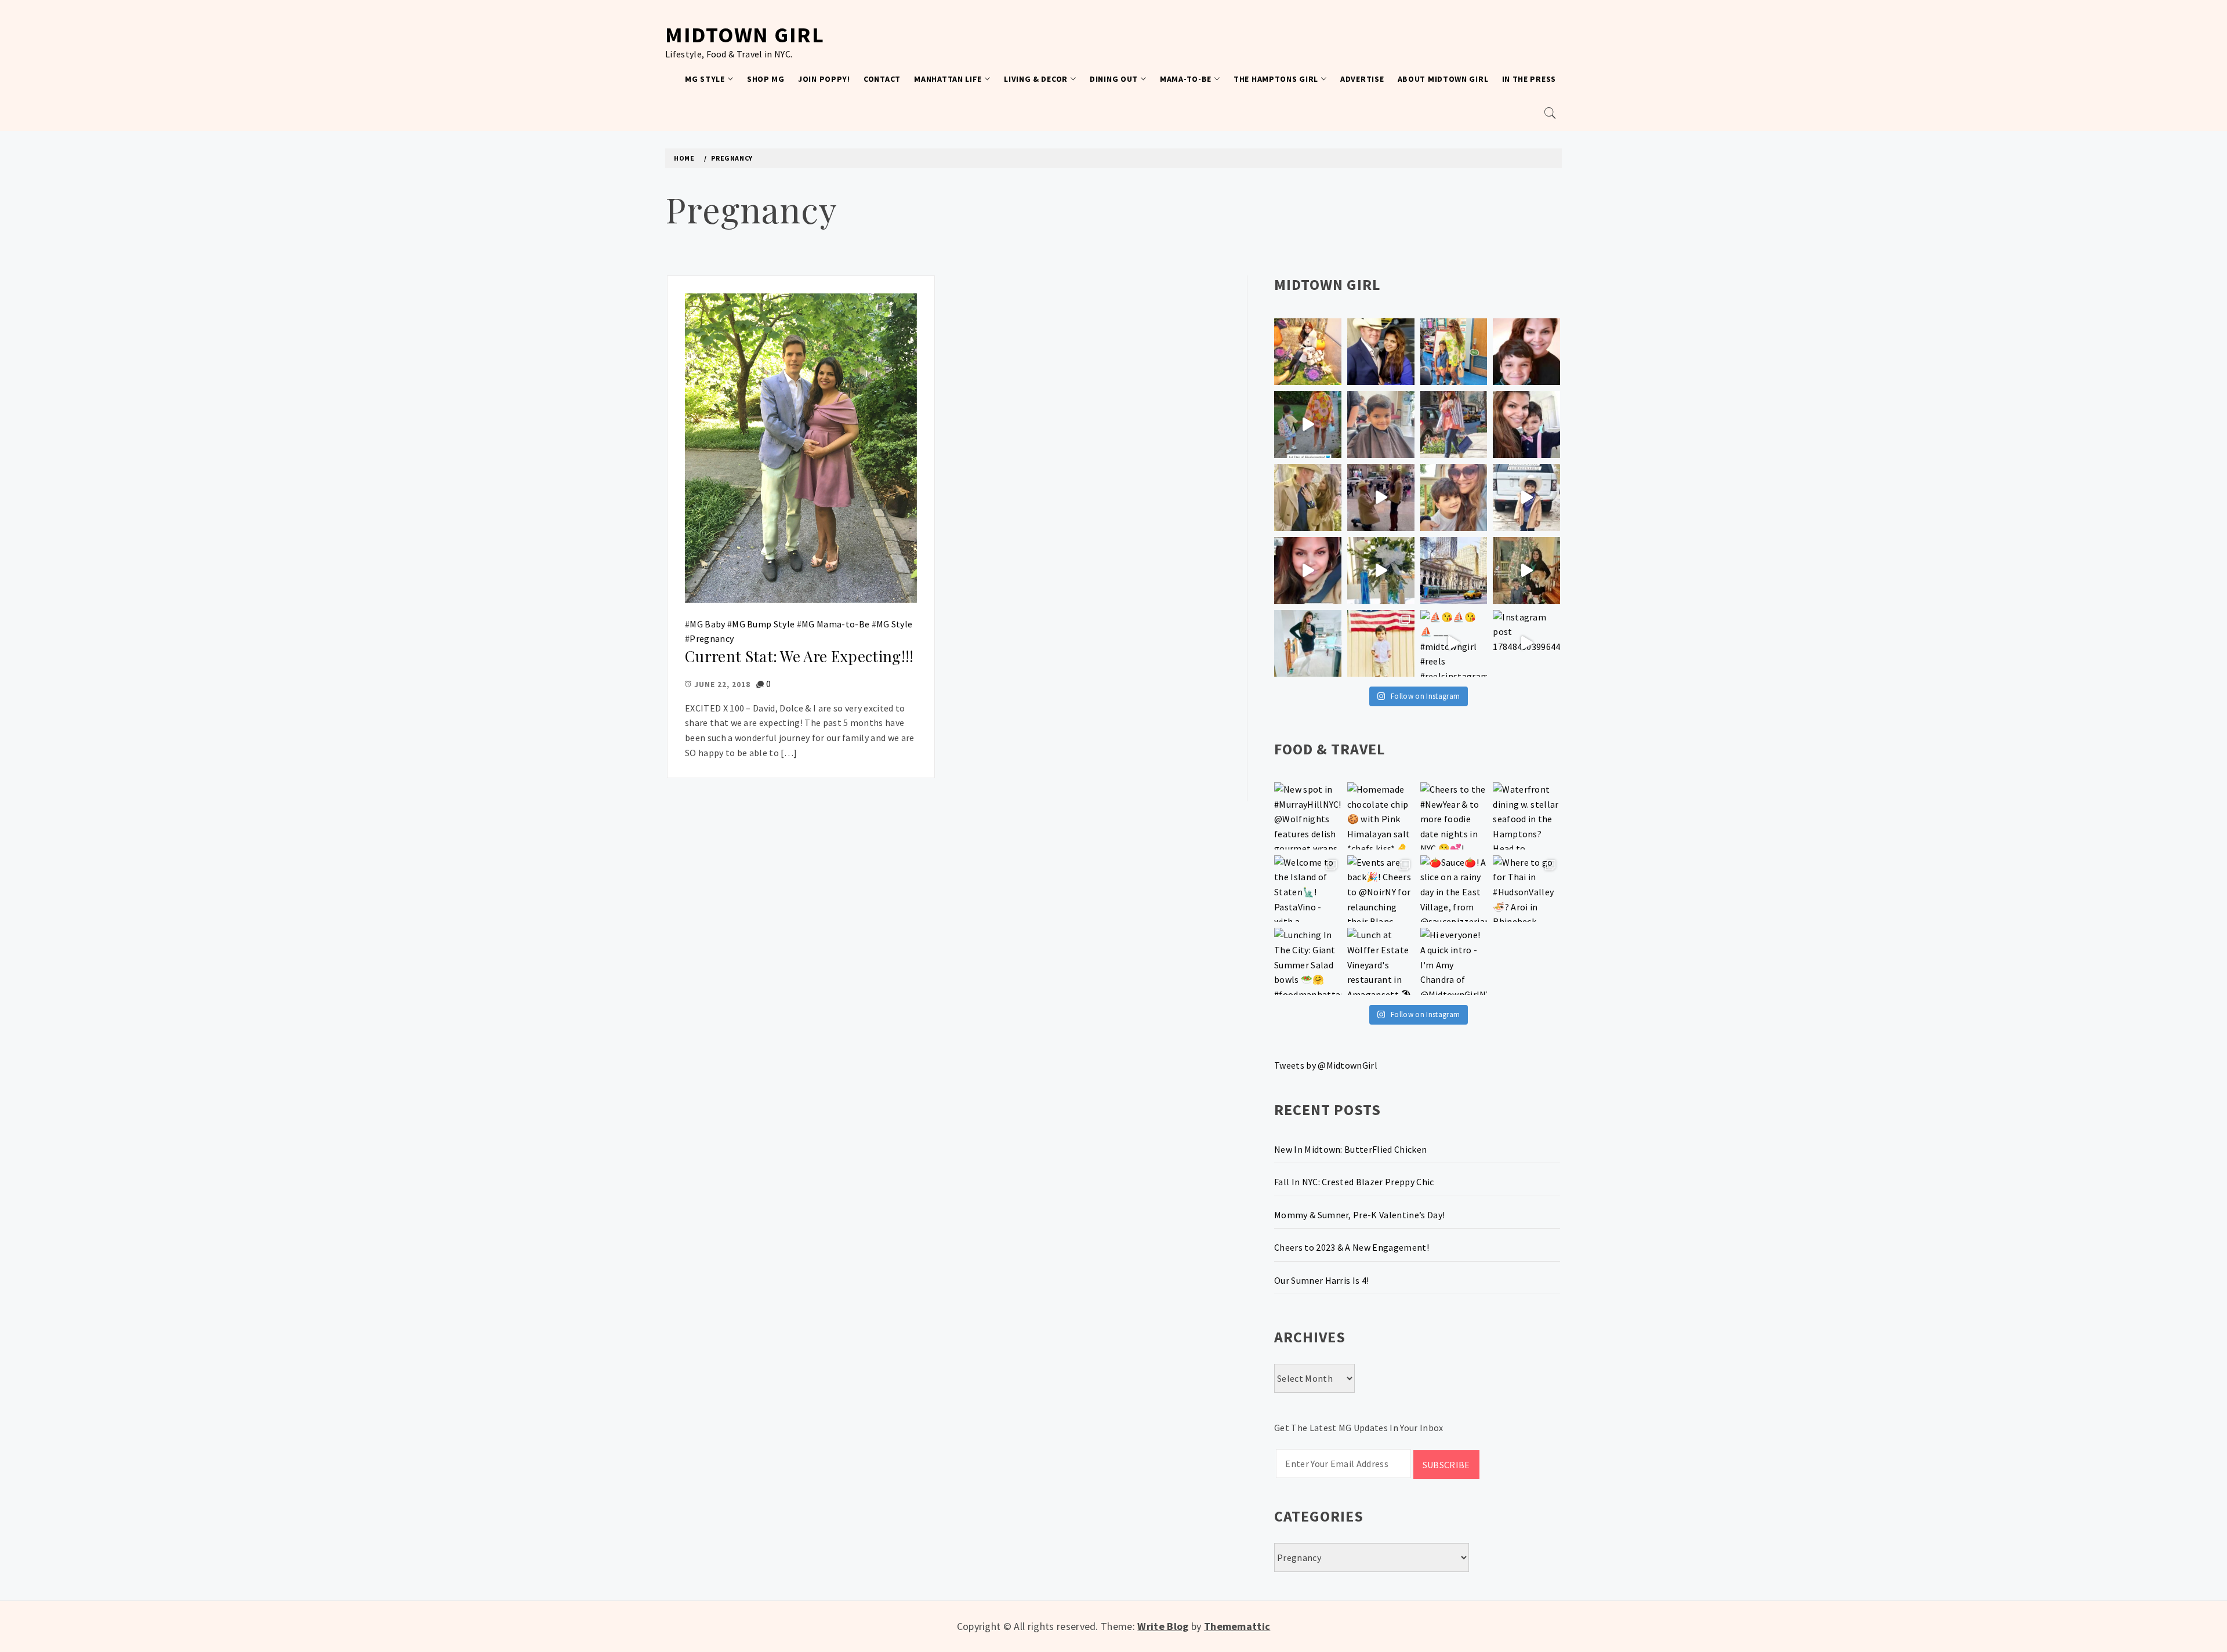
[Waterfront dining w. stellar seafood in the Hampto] (1526, 816)
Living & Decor (1036, 79)
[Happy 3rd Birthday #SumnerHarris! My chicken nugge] (1381, 644)
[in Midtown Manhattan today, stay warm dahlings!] (1454, 571)
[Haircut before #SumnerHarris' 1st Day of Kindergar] (1381, 424)
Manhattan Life (948, 79)
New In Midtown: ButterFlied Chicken (1350, 1149)
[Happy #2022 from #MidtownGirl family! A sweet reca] (1526, 571)
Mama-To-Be (1186, 79)
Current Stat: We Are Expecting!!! (799, 656)
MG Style (705, 79)
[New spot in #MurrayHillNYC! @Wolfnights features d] (1308, 816)
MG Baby (707, 624)
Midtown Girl (745, 35)
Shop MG (766, 79)
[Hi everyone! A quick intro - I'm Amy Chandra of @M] (1454, 961)
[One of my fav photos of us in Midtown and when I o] (1381, 352)
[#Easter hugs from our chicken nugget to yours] (1526, 424)
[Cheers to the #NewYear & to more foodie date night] (1454, 816)
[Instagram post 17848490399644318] (1526, 644)
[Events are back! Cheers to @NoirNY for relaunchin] (1381, 889)
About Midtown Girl (1443, 79)
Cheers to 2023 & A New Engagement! (1352, 1247)
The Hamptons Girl (1276, 79)
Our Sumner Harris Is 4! (1321, 1280)
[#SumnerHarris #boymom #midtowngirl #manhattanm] (1454, 498)
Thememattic (1237, 1626)
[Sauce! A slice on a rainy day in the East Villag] (1454, 889)
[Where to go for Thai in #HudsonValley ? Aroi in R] (1526, 889)
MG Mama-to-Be (835, 624)
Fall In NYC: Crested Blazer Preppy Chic (1354, 1182)
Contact (882, 79)
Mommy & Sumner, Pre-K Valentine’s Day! (1359, 1215)
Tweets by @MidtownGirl (1326, 1065)
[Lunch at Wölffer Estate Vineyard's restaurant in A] (1381, 961)
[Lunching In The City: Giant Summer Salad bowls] (1308, 961)
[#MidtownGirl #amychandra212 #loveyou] (1381, 571)
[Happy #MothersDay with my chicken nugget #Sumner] (1526, 352)
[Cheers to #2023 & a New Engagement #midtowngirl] (1381, 498)
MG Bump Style (763, 624)
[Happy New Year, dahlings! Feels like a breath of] (1308, 498)
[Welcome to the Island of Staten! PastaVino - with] (1308, 889)
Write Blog (1163, 1626)
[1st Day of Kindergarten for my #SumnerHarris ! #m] (1308, 424)
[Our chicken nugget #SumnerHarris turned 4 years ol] (1526, 498)
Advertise (1362, 79)
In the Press (1529, 79)
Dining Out (1114, 79)
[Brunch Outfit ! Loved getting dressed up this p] (1308, 644)
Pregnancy (712, 638)
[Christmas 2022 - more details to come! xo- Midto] (1308, 571)
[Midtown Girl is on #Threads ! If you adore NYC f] (1454, 424)
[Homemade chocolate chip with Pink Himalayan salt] (1381, 816)
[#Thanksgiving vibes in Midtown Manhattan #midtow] (1308, 352)
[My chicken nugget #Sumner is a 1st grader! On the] (1454, 352)
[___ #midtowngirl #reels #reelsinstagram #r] (1454, 644)
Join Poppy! (824, 79)
